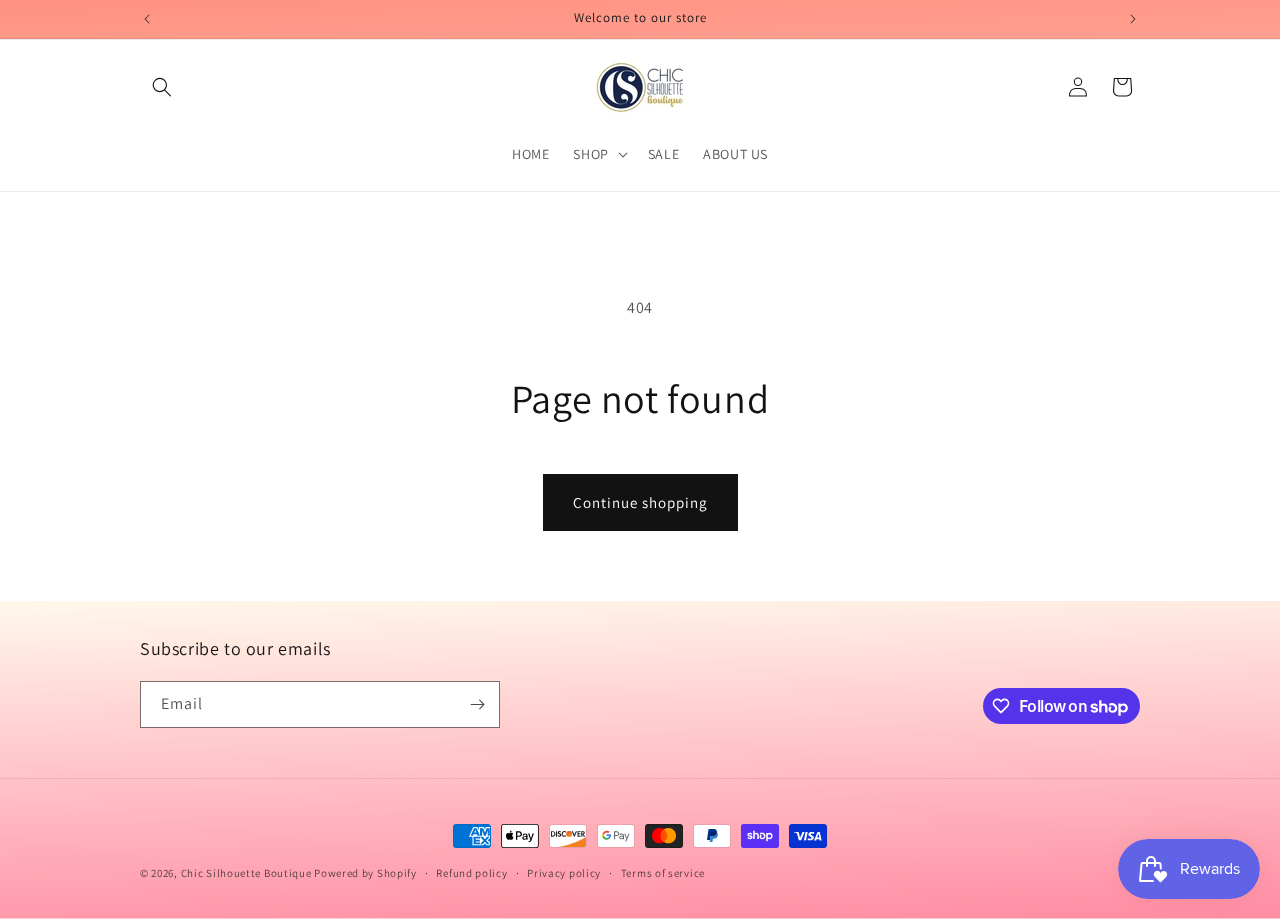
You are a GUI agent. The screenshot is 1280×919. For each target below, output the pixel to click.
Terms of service (663, 873)
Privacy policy (564, 873)
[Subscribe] (477, 704)
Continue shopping (640, 502)
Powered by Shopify (365, 873)
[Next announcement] (1133, 19)
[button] (162, 87)
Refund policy (471, 873)
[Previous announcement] (147, 19)
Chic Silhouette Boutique (248, 873)
